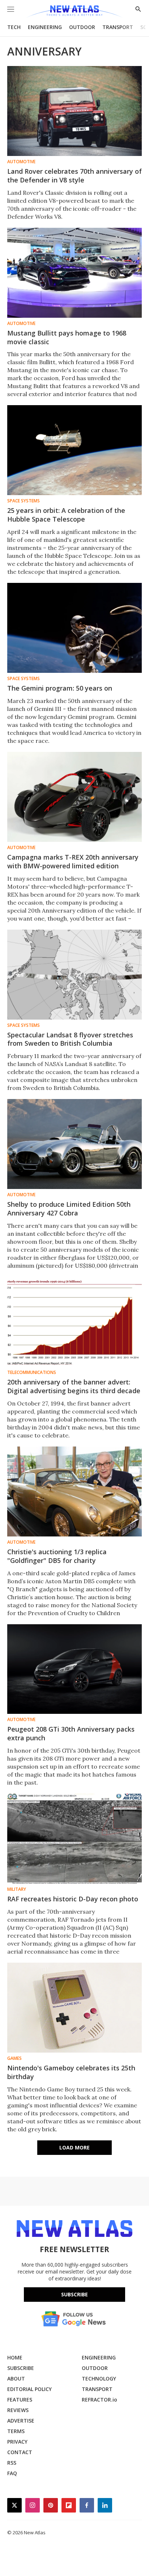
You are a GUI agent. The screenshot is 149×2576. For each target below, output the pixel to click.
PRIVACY (17, 2442)
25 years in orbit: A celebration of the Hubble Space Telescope (66, 515)
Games (14, 2058)
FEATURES (20, 2400)
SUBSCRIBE (21, 2368)
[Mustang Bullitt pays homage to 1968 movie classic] (74, 273)
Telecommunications (32, 1373)
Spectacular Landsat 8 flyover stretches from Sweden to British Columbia (70, 1039)
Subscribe (74, 2294)
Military (17, 1889)
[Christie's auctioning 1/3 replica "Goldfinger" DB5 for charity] (74, 1491)
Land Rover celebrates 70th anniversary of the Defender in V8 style (74, 176)
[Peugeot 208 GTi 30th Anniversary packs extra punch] (74, 1669)
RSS (12, 2463)
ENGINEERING (45, 27)
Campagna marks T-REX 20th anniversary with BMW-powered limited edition (73, 861)
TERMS (16, 2431)
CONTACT (20, 2452)
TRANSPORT (118, 27)
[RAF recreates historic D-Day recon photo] (74, 1839)
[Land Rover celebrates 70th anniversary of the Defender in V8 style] (74, 111)
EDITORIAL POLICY (29, 2389)
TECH (14, 27)
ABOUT (16, 2379)
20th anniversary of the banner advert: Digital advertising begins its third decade (74, 1386)
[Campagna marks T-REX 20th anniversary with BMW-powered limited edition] (74, 797)
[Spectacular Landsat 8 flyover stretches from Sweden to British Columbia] (74, 975)
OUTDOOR (82, 27)
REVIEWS (18, 2410)
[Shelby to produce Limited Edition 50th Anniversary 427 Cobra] (74, 1144)
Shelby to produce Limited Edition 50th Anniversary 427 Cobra (69, 1209)
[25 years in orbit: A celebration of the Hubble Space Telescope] (74, 450)
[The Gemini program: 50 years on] (74, 628)
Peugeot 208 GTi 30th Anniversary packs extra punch (71, 1733)
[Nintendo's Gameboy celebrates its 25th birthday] (74, 2008)
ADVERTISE (21, 2421)
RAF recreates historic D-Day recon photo (73, 1899)
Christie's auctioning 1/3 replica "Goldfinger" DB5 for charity (57, 1556)
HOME (15, 2357)
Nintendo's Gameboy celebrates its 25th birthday (71, 2072)
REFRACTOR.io (99, 2400)
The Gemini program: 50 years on (60, 688)
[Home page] (74, 12)
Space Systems (24, 501)
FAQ (12, 2473)
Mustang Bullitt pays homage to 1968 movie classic (67, 337)
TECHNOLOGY (99, 2379)
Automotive (21, 162)
